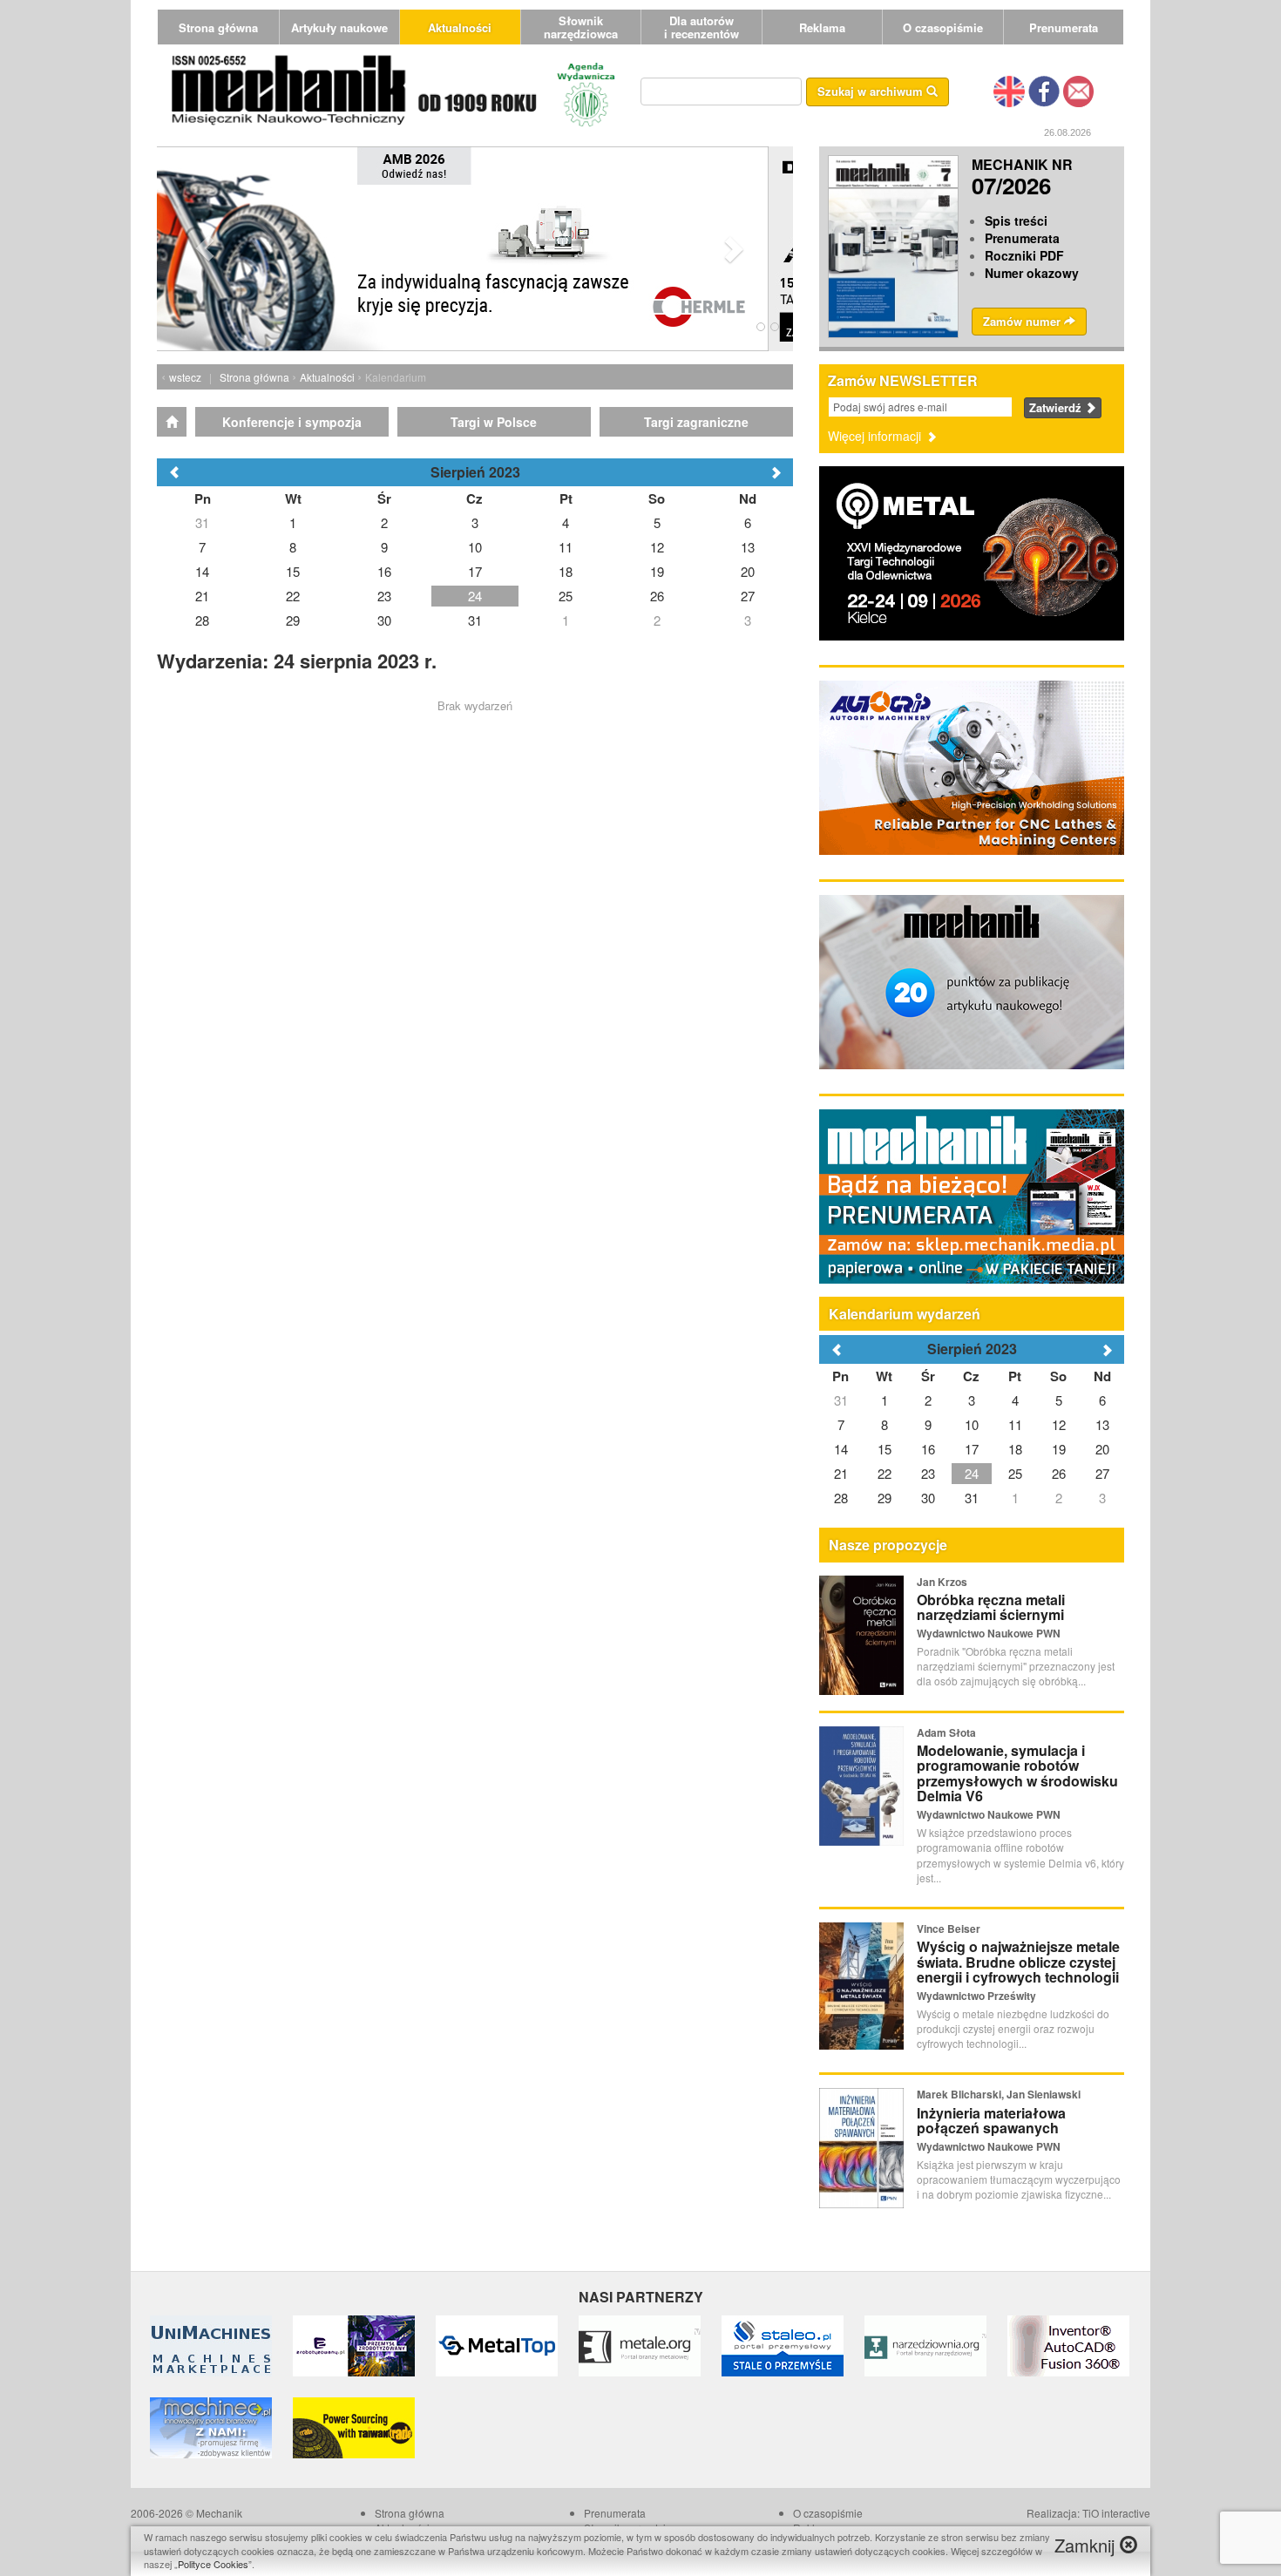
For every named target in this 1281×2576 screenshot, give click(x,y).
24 (972, 1473)
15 (884, 1449)
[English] (1009, 90)
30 (928, 1498)
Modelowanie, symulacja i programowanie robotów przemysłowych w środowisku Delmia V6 (1017, 1773)
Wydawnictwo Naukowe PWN (989, 1633)
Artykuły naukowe (339, 27)
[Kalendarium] (172, 422)
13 (1102, 1424)
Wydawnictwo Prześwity (976, 1996)
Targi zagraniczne (696, 422)
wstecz (185, 377)
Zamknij (1087, 2545)
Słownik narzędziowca (581, 27)
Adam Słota (946, 1732)
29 (884, 1498)
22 (884, 1473)
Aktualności (460, 27)
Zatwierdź (1057, 407)
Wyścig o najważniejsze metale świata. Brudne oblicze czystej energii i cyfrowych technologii (1018, 1962)
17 (972, 1449)
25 (1015, 1473)
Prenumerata (1064, 27)
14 (841, 1449)
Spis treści (1016, 220)
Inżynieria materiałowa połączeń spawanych (991, 2121)
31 (841, 1400)
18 (1015, 1449)
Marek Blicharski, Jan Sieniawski (999, 2094)
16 (928, 1449)
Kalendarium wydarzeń (905, 1314)
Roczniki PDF (1024, 255)
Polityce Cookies (213, 2564)
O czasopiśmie (943, 27)
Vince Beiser (949, 1929)
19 (1059, 1449)
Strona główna (218, 27)
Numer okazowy (1032, 273)
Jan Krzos (942, 1582)
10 (972, 1424)
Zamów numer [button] (1023, 321)
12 (1059, 1424)
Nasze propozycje (888, 1545)
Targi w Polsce (494, 422)
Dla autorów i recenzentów (701, 27)
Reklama (822, 27)
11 (1015, 1424)
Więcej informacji (876, 436)
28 (841, 1498)
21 (841, 1473)
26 (1059, 1473)
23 (928, 1473)
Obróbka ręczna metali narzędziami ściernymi (991, 1607)
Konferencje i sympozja (292, 422)
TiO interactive (1116, 2513)
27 (1102, 1473)
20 (1102, 1449)
